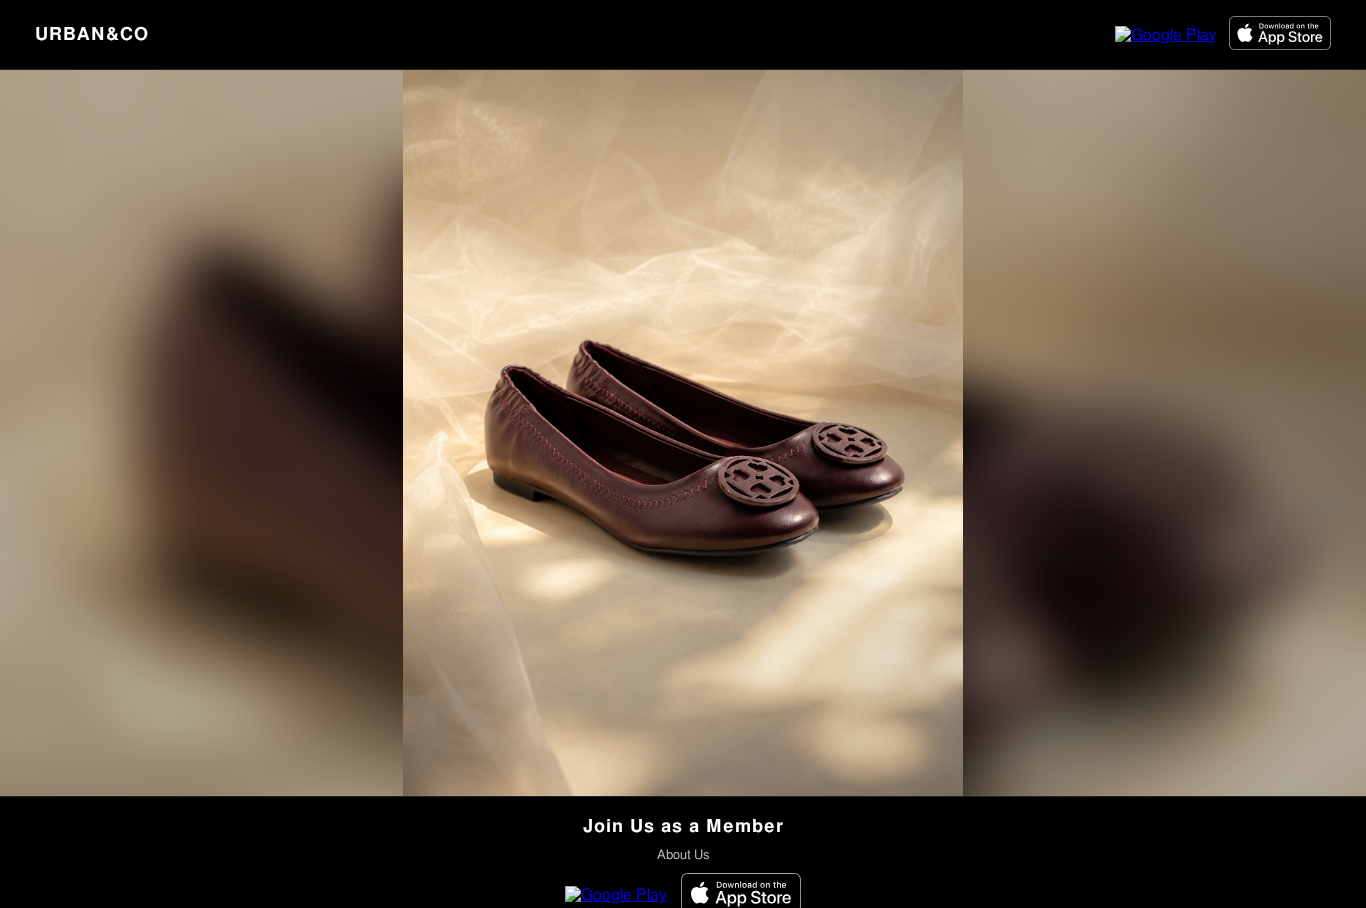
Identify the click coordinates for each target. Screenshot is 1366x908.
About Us (683, 855)
